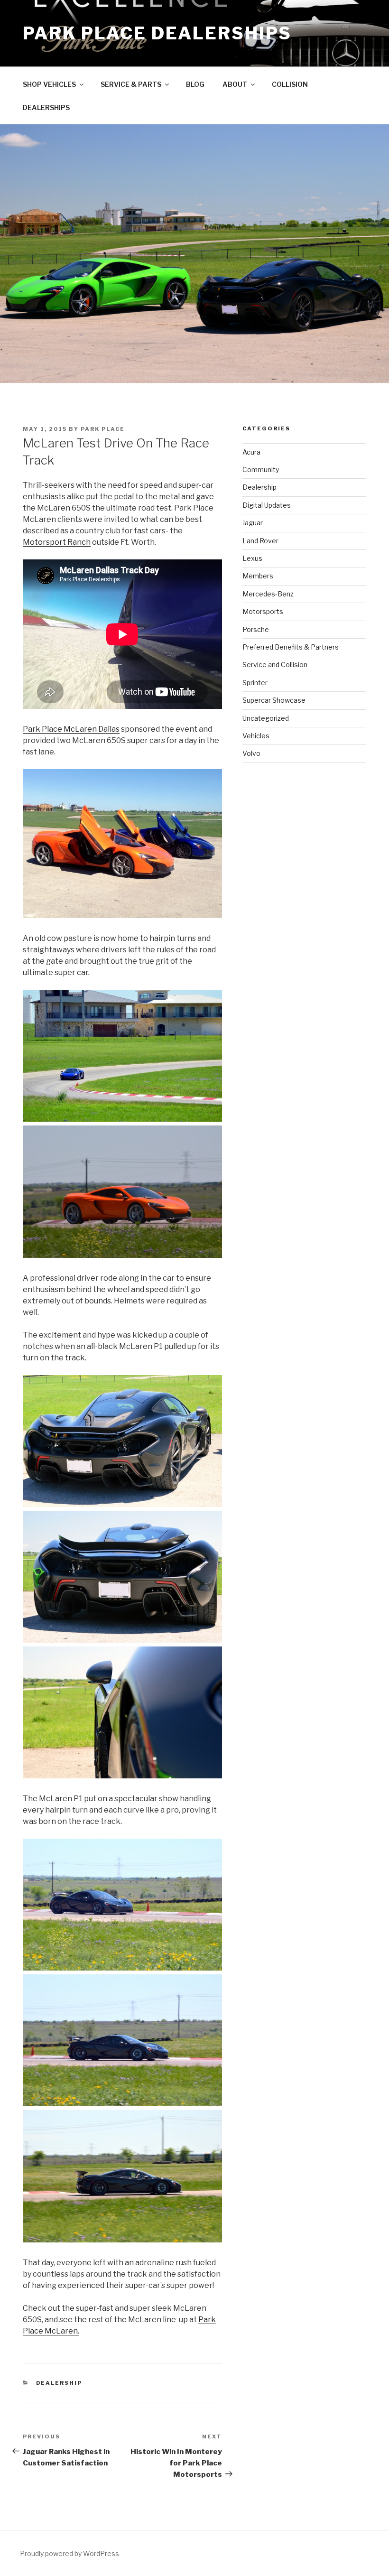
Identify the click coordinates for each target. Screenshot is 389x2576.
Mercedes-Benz (268, 594)
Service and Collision (275, 665)
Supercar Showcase (274, 700)
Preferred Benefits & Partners (291, 647)
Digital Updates (267, 505)
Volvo (251, 753)
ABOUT (235, 84)
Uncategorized (266, 718)
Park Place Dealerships (157, 33)
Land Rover (260, 541)
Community (261, 470)
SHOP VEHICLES (49, 84)
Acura (251, 452)
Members (258, 576)
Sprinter (255, 683)
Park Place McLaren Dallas (71, 729)
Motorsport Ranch (57, 542)
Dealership (59, 2383)
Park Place (103, 429)
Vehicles (256, 736)
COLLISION (290, 84)
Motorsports (263, 611)
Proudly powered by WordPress (69, 2553)
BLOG (195, 84)
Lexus (252, 558)
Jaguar (253, 523)
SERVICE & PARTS (131, 84)
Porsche (256, 629)
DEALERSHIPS (46, 107)
